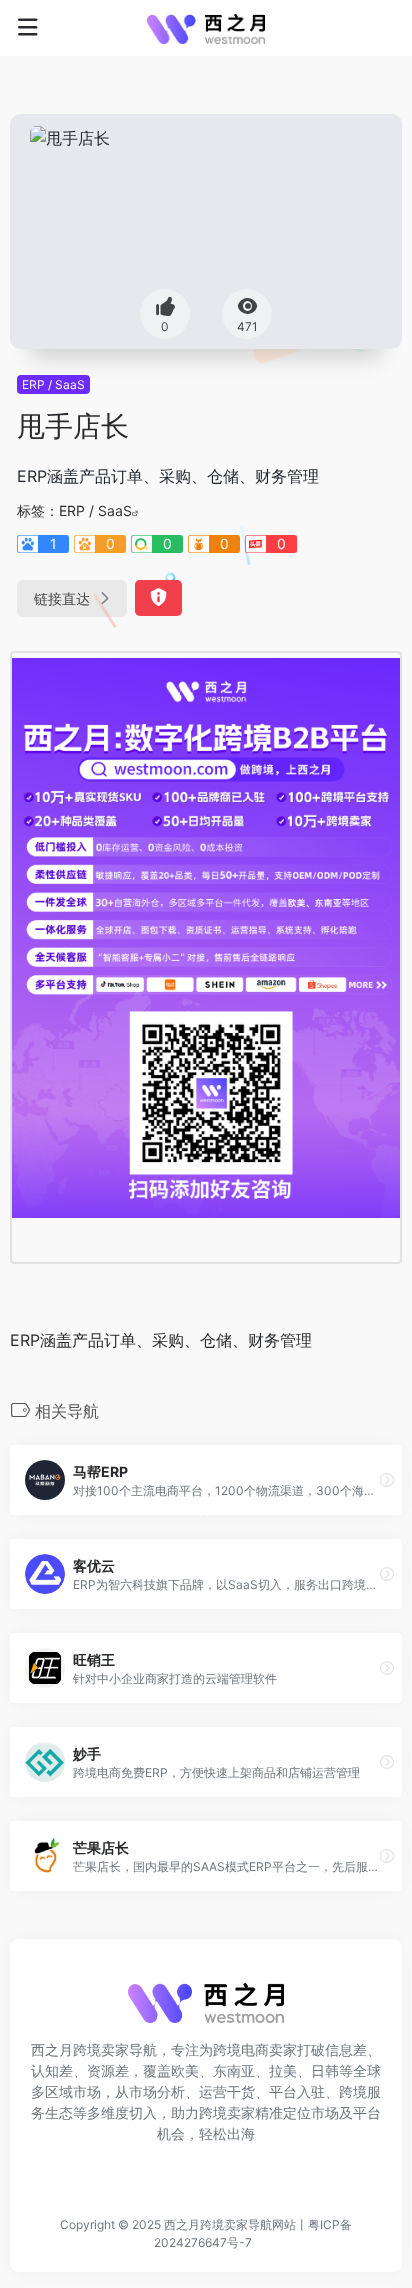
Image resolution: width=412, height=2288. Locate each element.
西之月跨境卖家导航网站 (230, 2224)
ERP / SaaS (53, 384)
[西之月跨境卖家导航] (206, 28)
